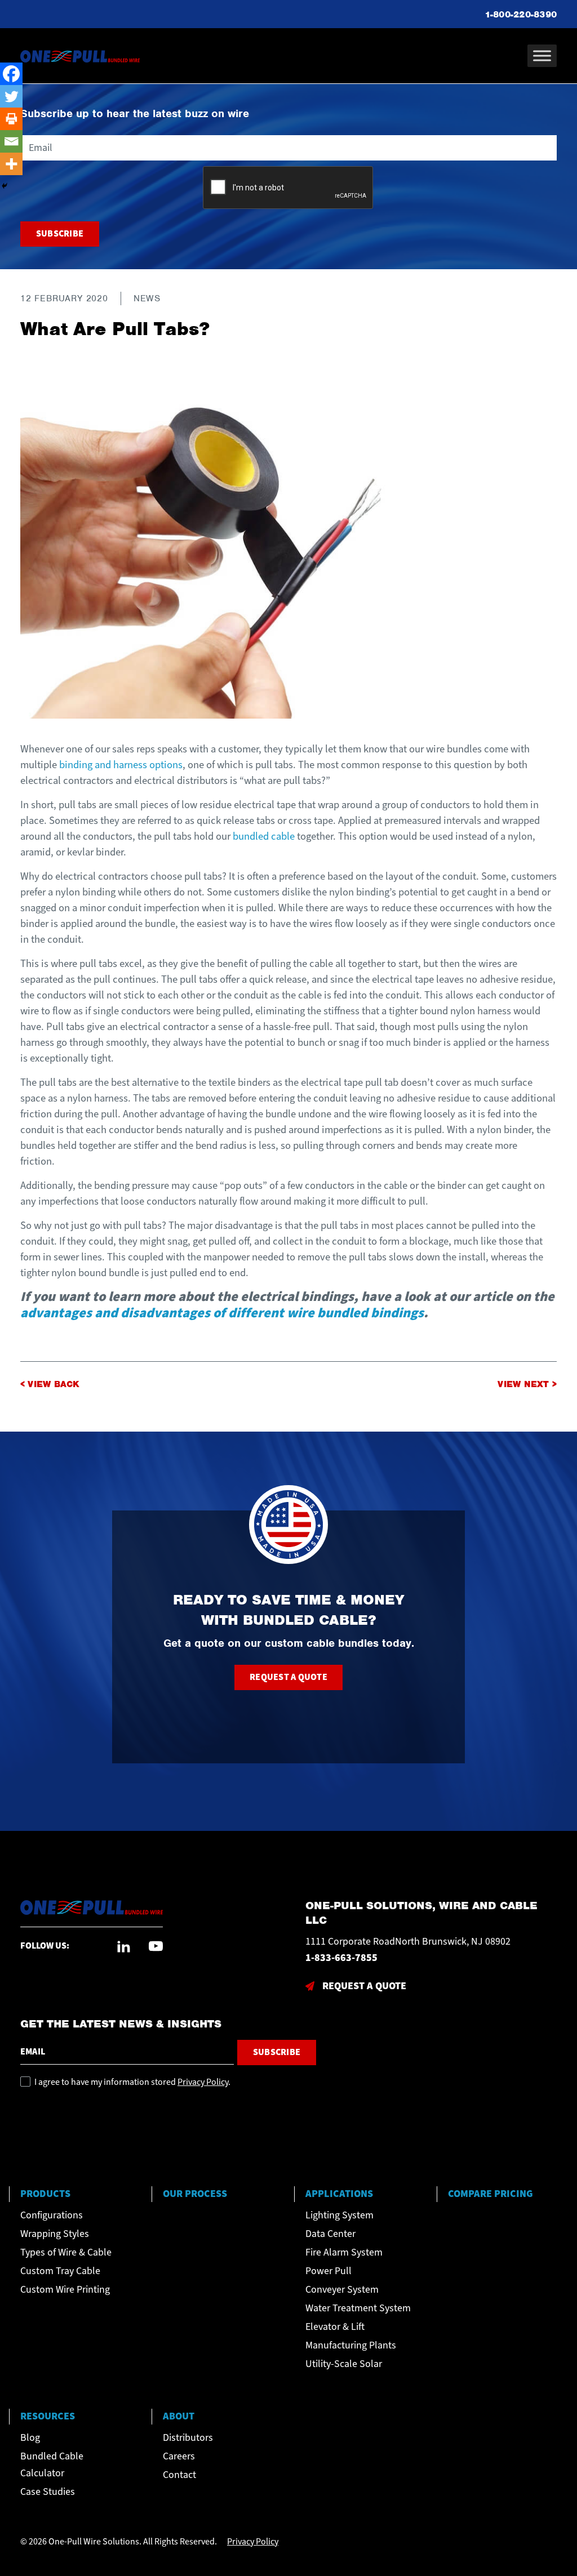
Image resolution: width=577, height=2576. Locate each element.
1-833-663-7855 (341, 1958)
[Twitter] (11, 96)
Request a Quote (288, 1677)
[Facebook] (11, 74)
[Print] (11, 119)
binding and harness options (121, 765)
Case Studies (48, 2492)
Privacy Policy (203, 2082)
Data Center (330, 2234)
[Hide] (5, 186)
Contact (179, 2475)
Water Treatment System (358, 2308)
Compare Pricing (491, 2194)
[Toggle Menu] (542, 55)
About (179, 2416)
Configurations (52, 2215)
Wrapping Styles (55, 2234)
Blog (30, 2438)
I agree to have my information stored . (132, 2082)
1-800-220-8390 (521, 15)
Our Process (195, 2194)
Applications (339, 2194)
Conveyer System (342, 2290)
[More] (11, 164)
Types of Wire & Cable (66, 2252)
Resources (48, 2416)
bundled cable (264, 836)
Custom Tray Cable (60, 2271)
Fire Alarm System (344, 2252)
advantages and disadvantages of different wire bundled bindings (222, 1313)
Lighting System (339, 2215)
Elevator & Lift (335, 2327)
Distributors (188, 2438)
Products (45, 2194)
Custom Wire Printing (65, 2290)
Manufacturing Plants (351, 2345)
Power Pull (329, 2271)
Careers (179, 2456)
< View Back (50, 1384)
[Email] (11, 141)
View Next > (527, 1384)
